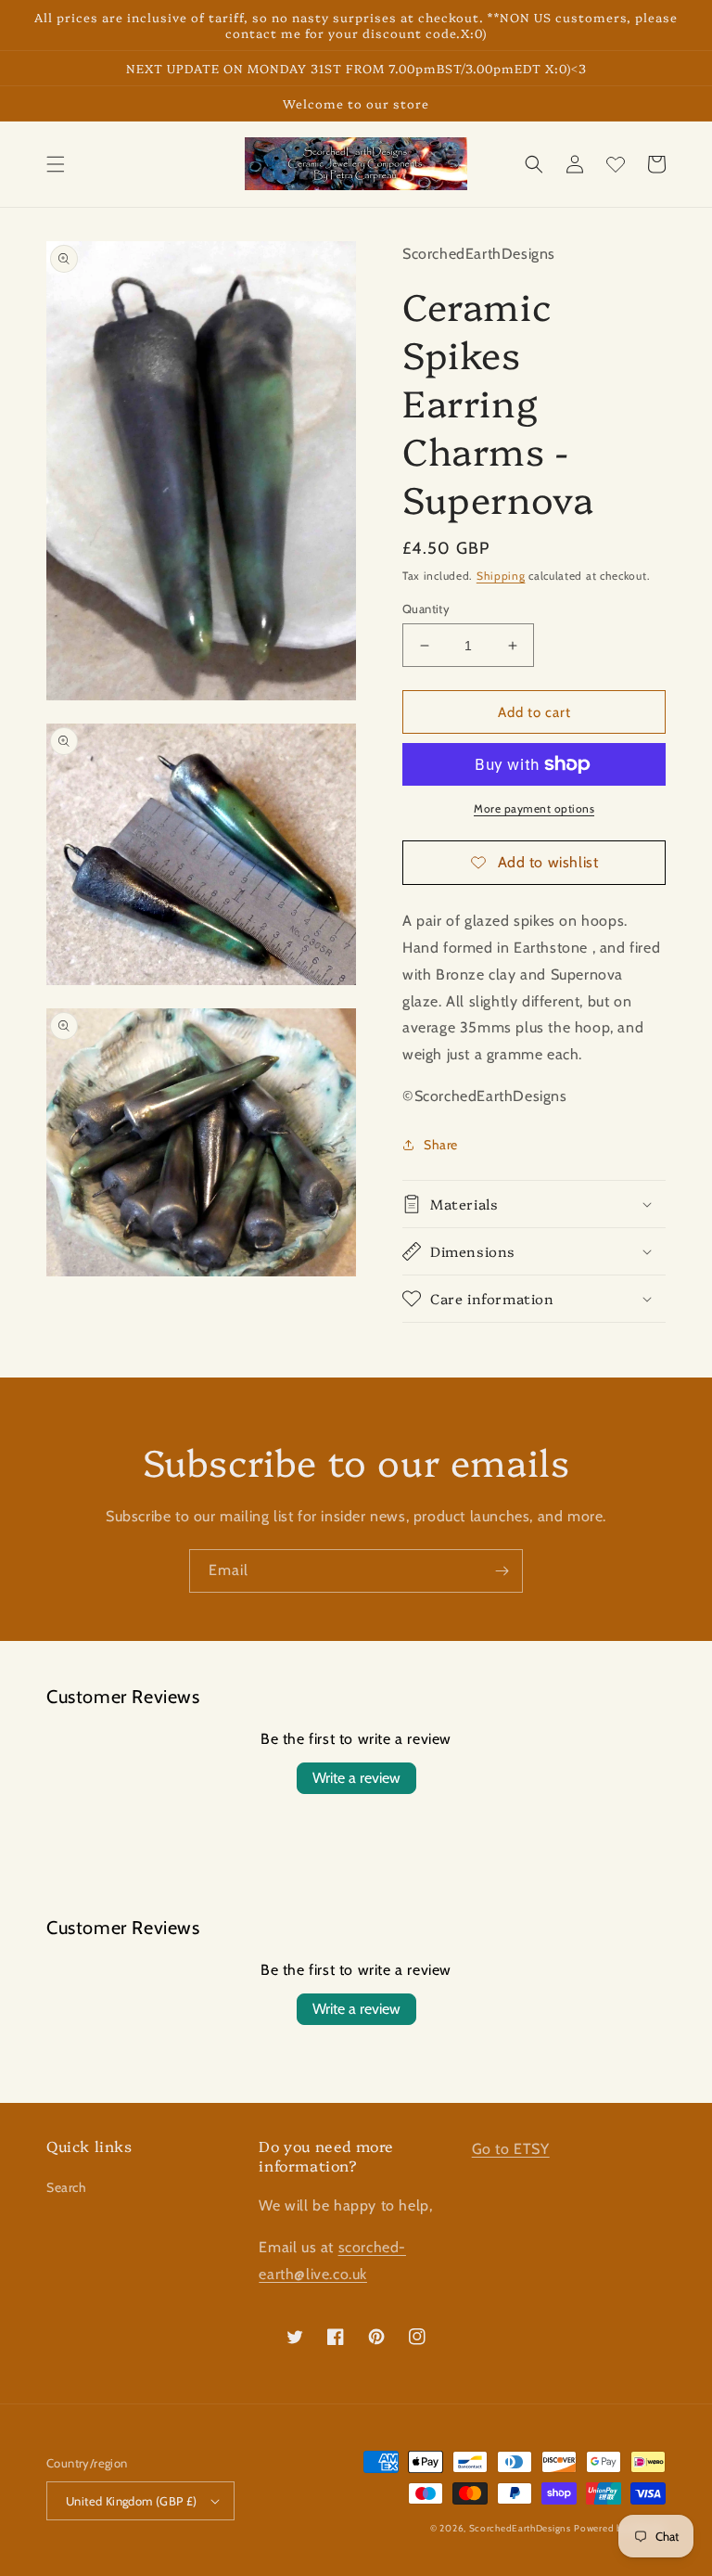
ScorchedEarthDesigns (520, 2528)
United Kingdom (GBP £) (132, 2501)
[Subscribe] (502, 1571)
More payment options (534, 808)
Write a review (356, 1778)
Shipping (501, 576)
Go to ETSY (511, 2149)
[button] (56, 164)
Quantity (426, 609)
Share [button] (441, 1145)
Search (67, 2187)
